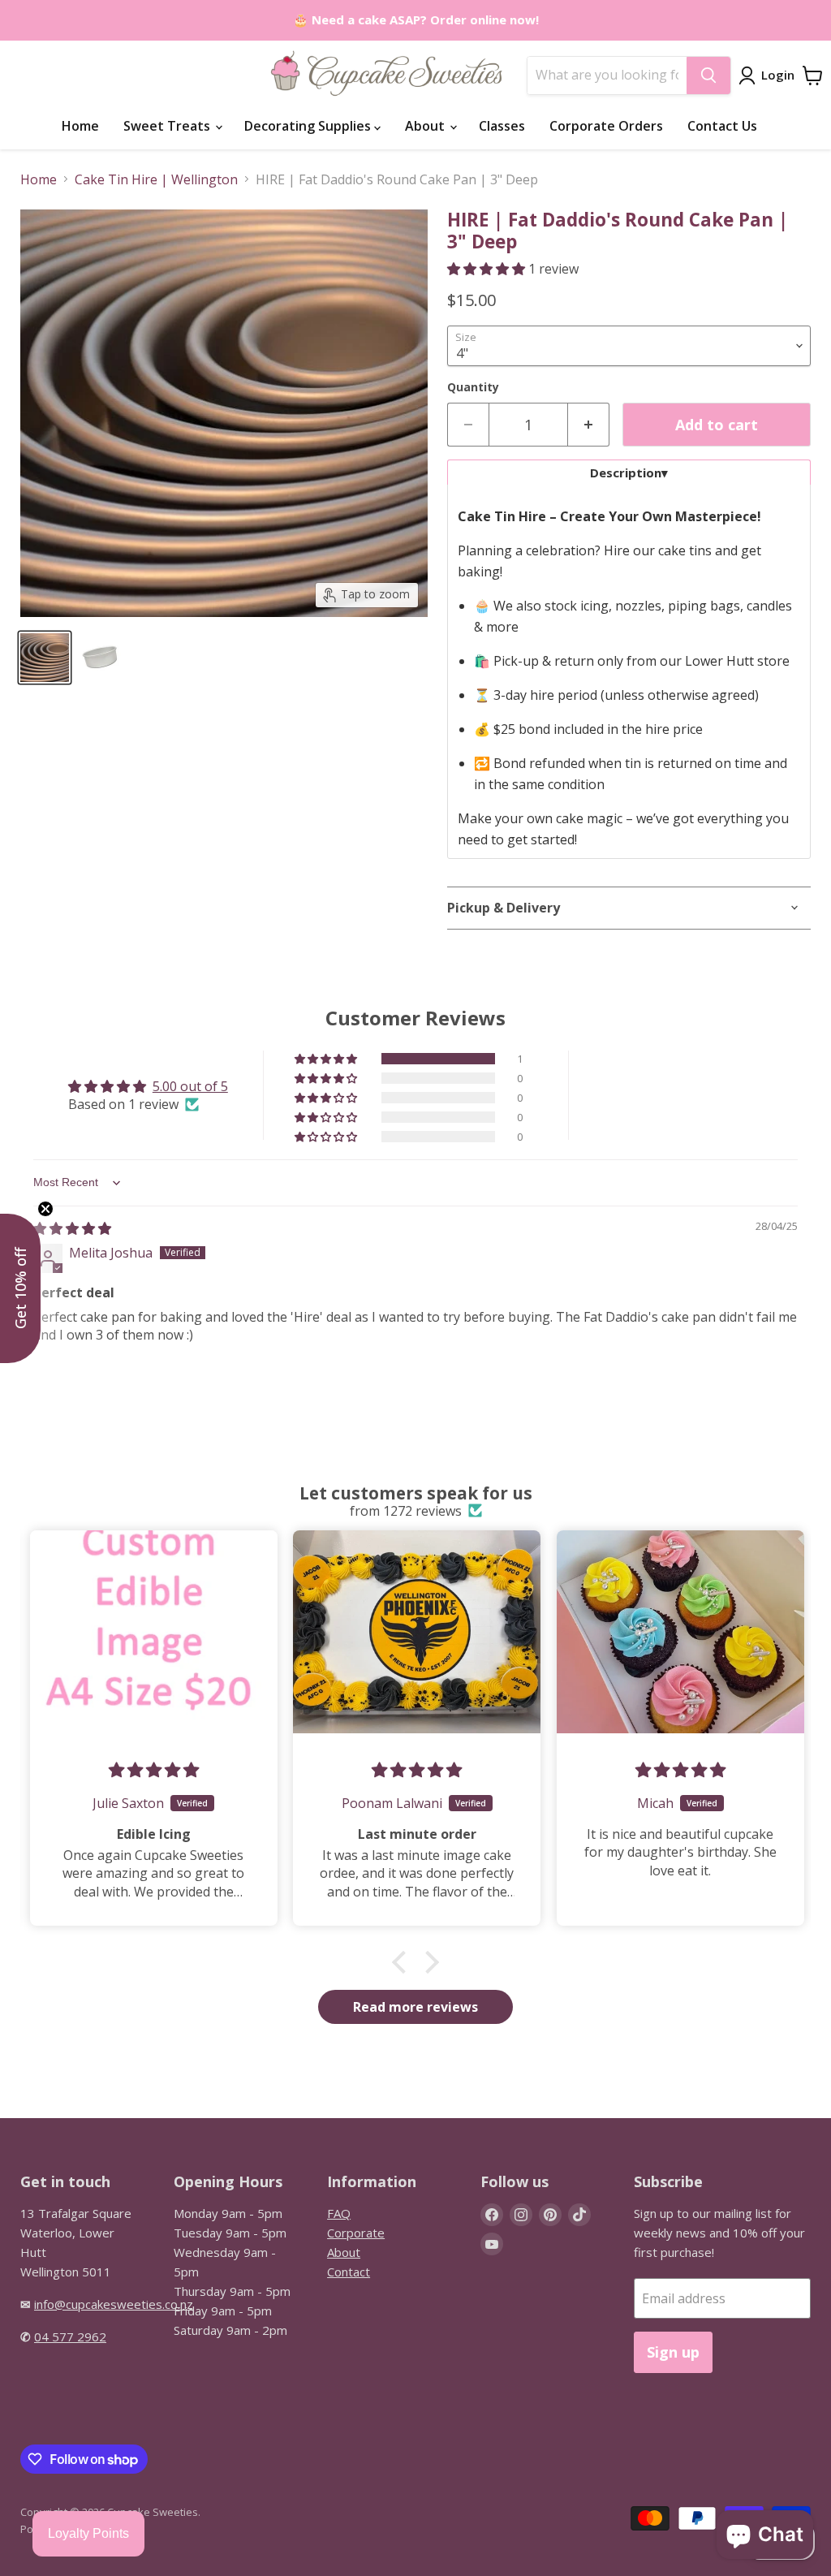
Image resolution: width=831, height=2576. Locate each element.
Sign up (673, 2352)
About (426, 126)
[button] (488, 269)
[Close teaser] (45, 1209)
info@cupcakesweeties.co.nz (114, 2304)
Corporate (356, 2233)
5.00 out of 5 (190, 1086)
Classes (502, 126)
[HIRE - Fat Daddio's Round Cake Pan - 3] (45, 658)
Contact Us (722, 126)
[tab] (629, 472)
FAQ (339, 2213)
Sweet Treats (168, 126)
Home (80, 126)
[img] (72, 1228)
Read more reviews (415, 2007)
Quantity (473, 387)
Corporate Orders (606, 126)
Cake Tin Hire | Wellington (156, 179)
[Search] (708, 76)
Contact (349, 2272)
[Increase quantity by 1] (589, 425)
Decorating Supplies (309, 126)
